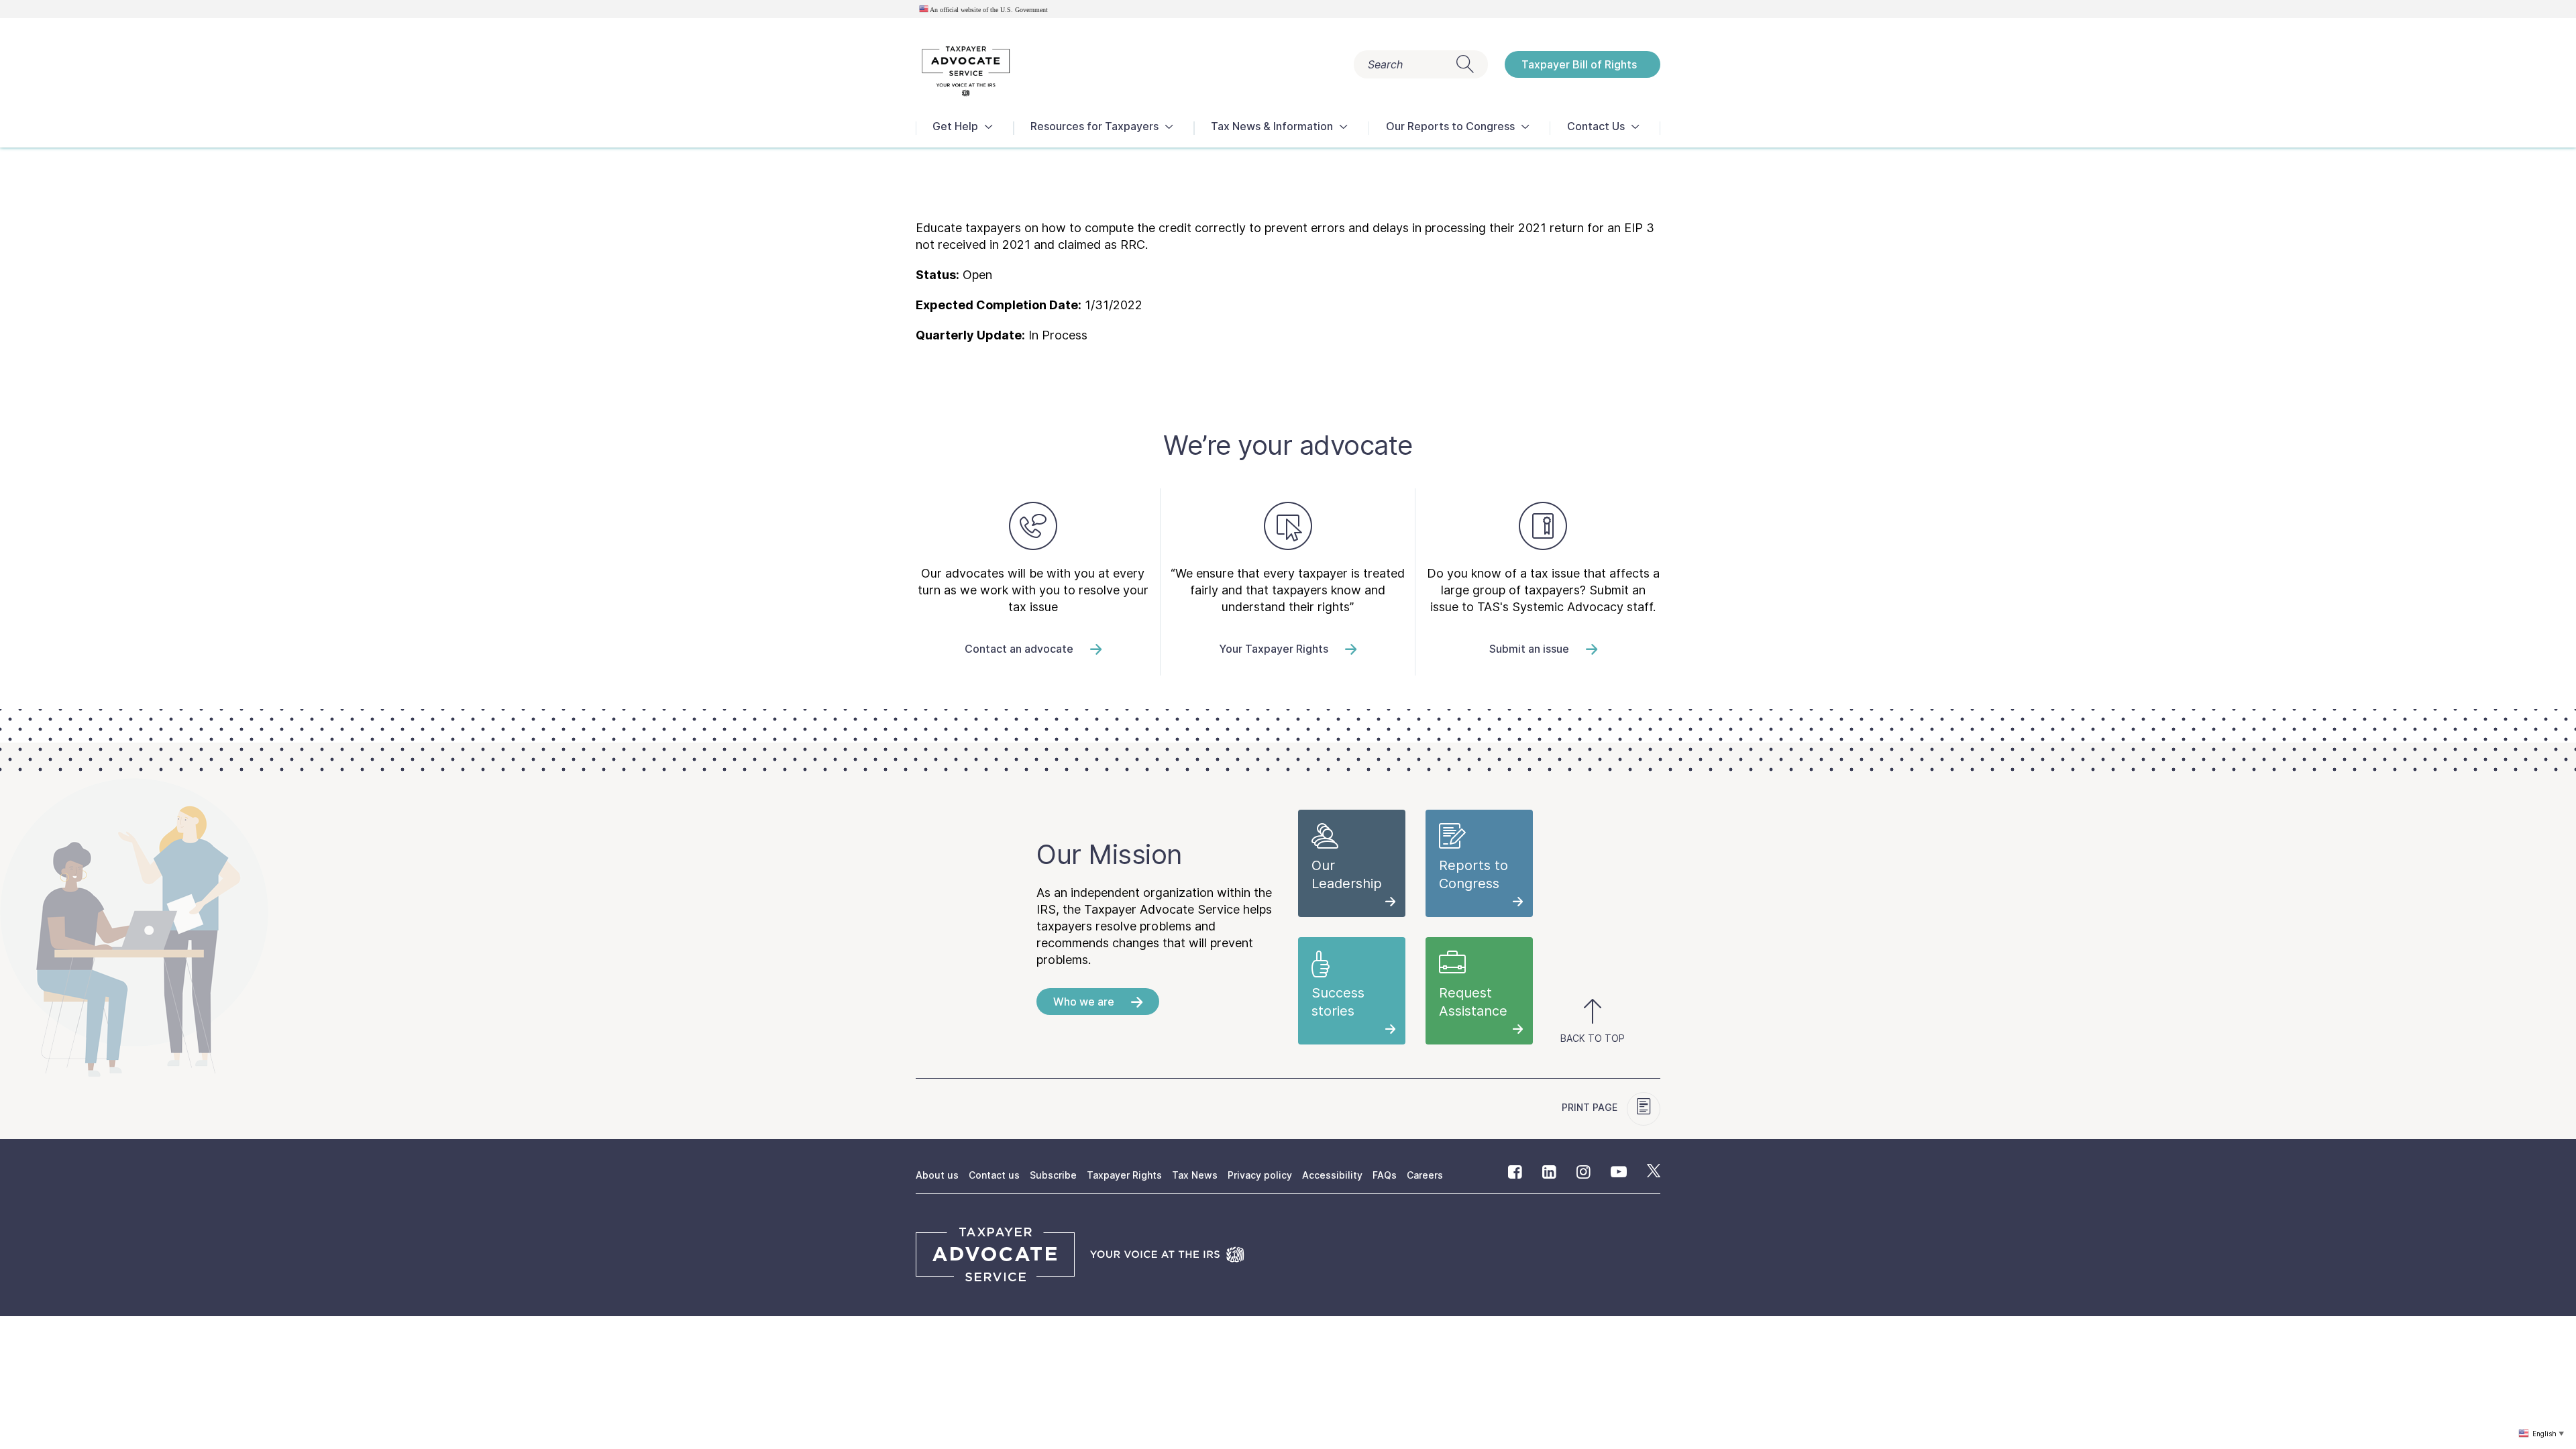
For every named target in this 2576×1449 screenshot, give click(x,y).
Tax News (1195, 1175)
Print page (1591, 1107)
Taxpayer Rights (1124, 1175)
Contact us (994, 1175)
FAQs (1385, 1175)
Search (1385, 64)
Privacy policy (1260, 1175)
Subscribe (1053, 1175)
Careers (1425, 1175)
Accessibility (1332, 1175)
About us (937, 1175)
